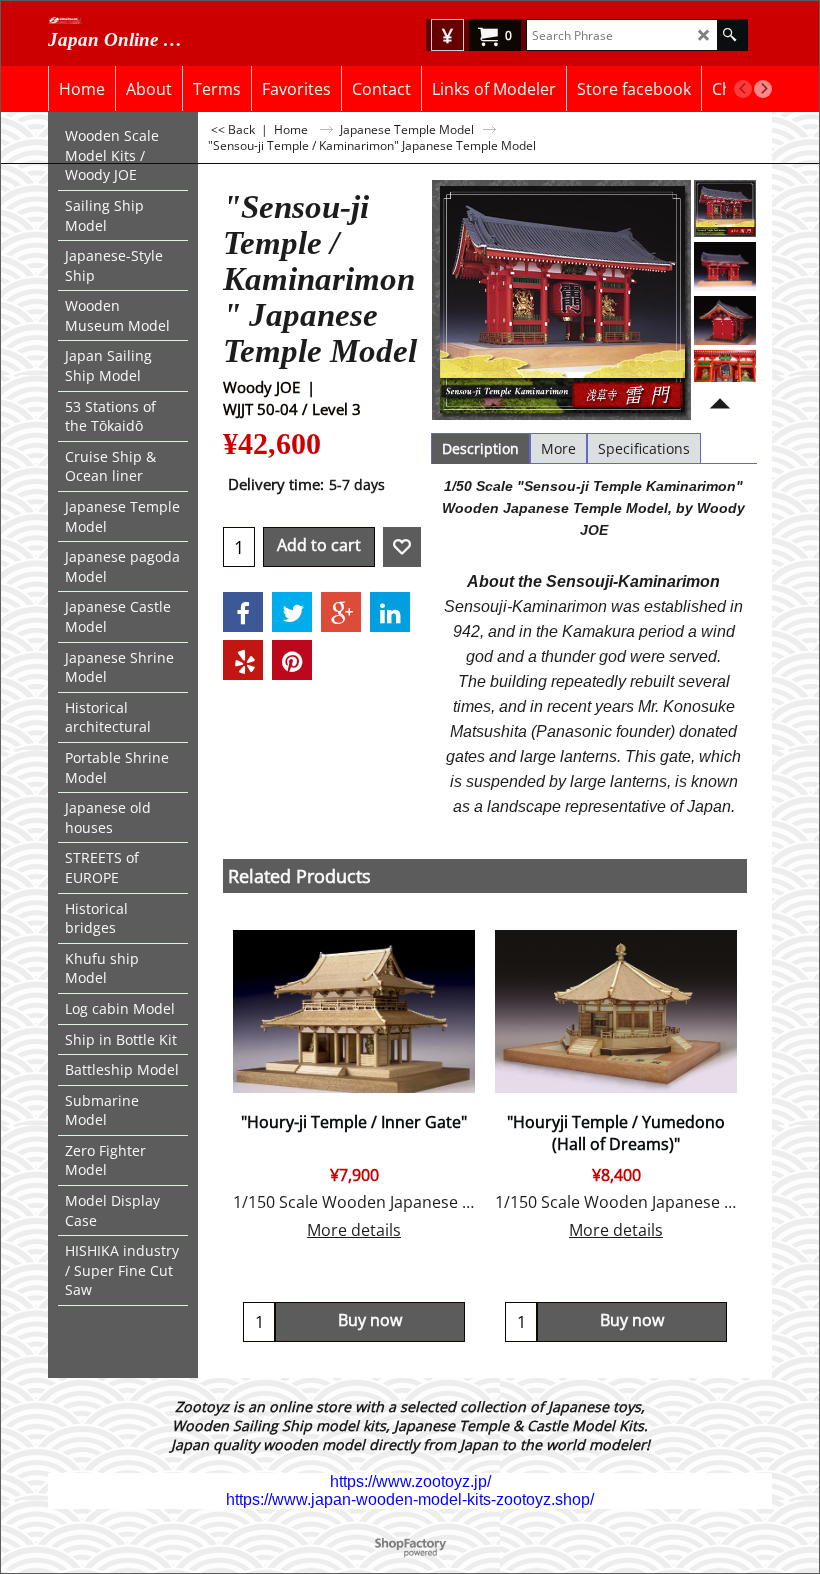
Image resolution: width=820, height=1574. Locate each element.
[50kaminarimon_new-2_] (725, 266)
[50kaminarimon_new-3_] (725, 320)
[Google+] (341, 612)
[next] (763, 89)
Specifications (644, 448)
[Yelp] (243, 660)
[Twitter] (292, 612)
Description (480, 448)
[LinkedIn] (390, 612)
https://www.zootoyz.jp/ (410, 1481)
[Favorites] (402, 547)
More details (354, 1230)
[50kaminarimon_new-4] (725, 373)
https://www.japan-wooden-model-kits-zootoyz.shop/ (410, 1499)
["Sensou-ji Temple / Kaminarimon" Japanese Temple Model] (725, 208)
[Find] (729, 35)
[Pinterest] (292, 660)
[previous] (743, 89)
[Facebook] (243, 612)
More (558, 448)
